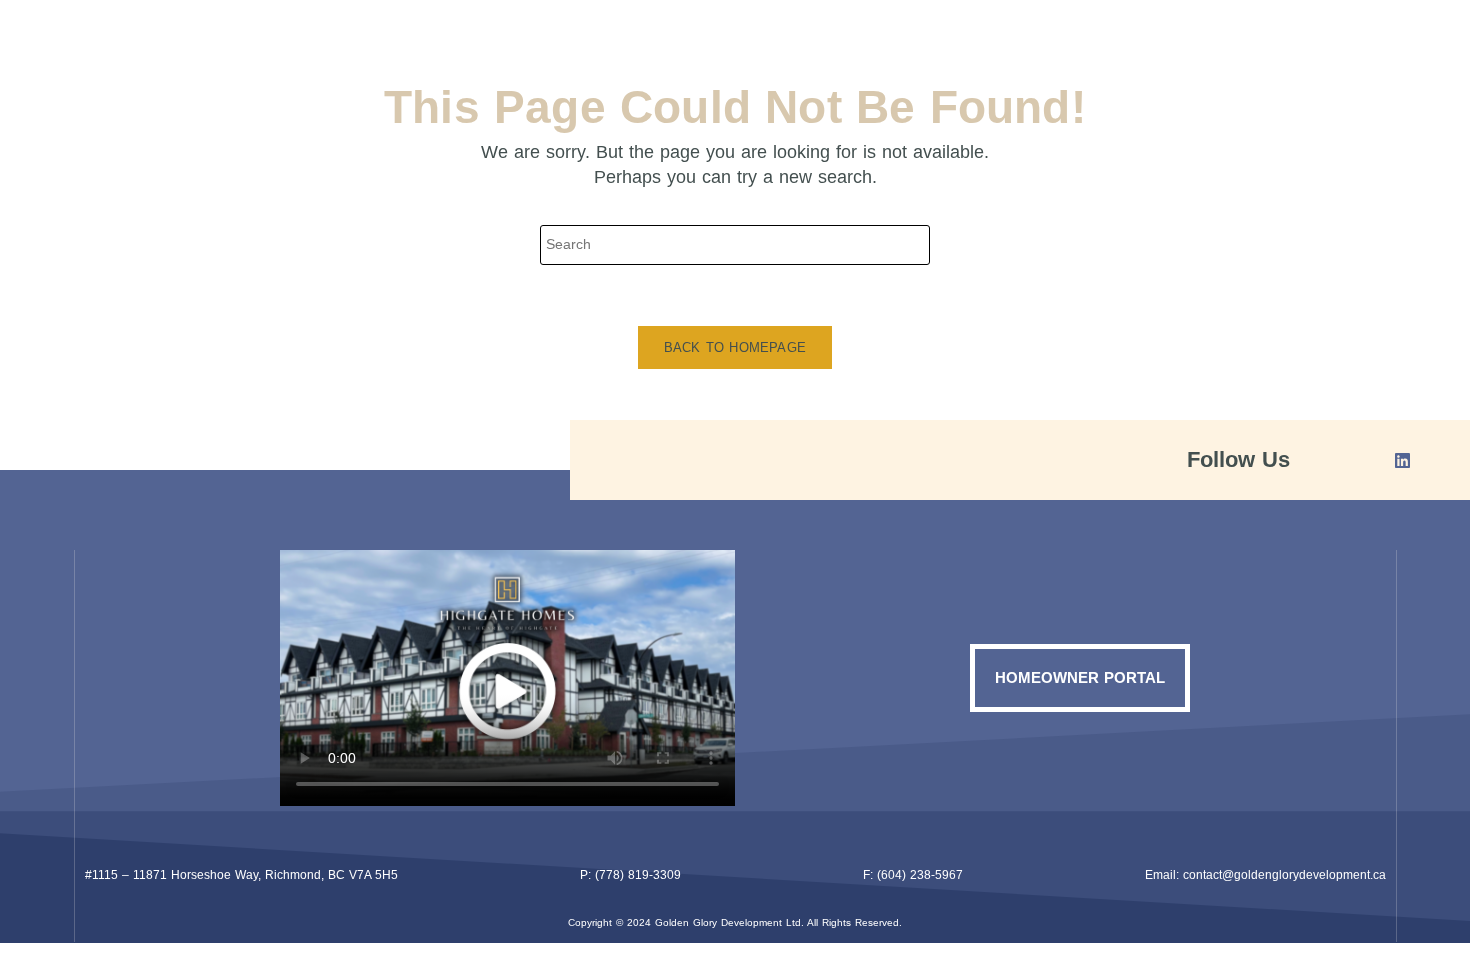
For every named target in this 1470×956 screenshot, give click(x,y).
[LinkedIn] (1395, 460)
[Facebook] (1340, 460)
